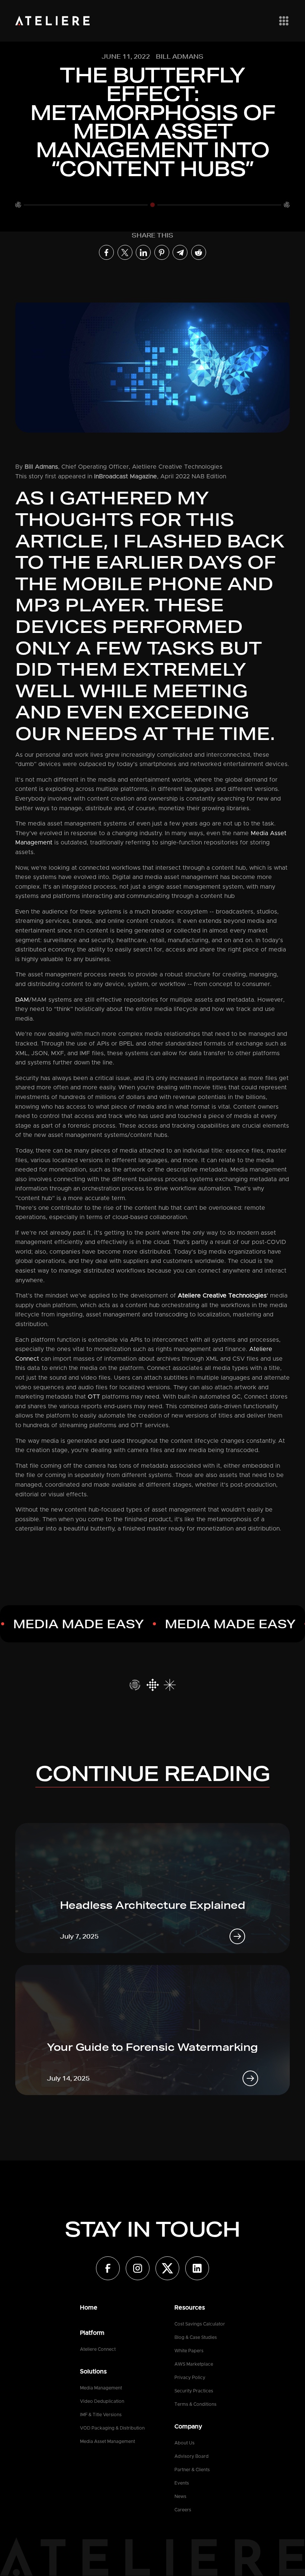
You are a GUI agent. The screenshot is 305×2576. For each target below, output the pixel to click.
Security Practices (194, 2391)
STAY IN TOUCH (152, 2229)
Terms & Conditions (195, 2404)
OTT (94, 1397)
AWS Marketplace (194, 2364)
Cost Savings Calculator (200, 2324)
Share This (152, 235)
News (180, 2496)
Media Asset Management (107, 2441)
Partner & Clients (192, 2470)
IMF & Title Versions (101, 2415)
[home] (52, 21)
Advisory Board (192, 2456)
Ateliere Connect (98, 2349)
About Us (184, 2443)
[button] (282, 21)
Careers (183, 2510)
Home (89, 2308)
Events (182, 2483)
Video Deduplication (102, 2401)
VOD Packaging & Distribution (112, 2428)
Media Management (101, 2388)
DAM (22, 1000)
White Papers (189, 2351)
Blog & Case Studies (196, 2337)
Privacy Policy (190, 2378)
